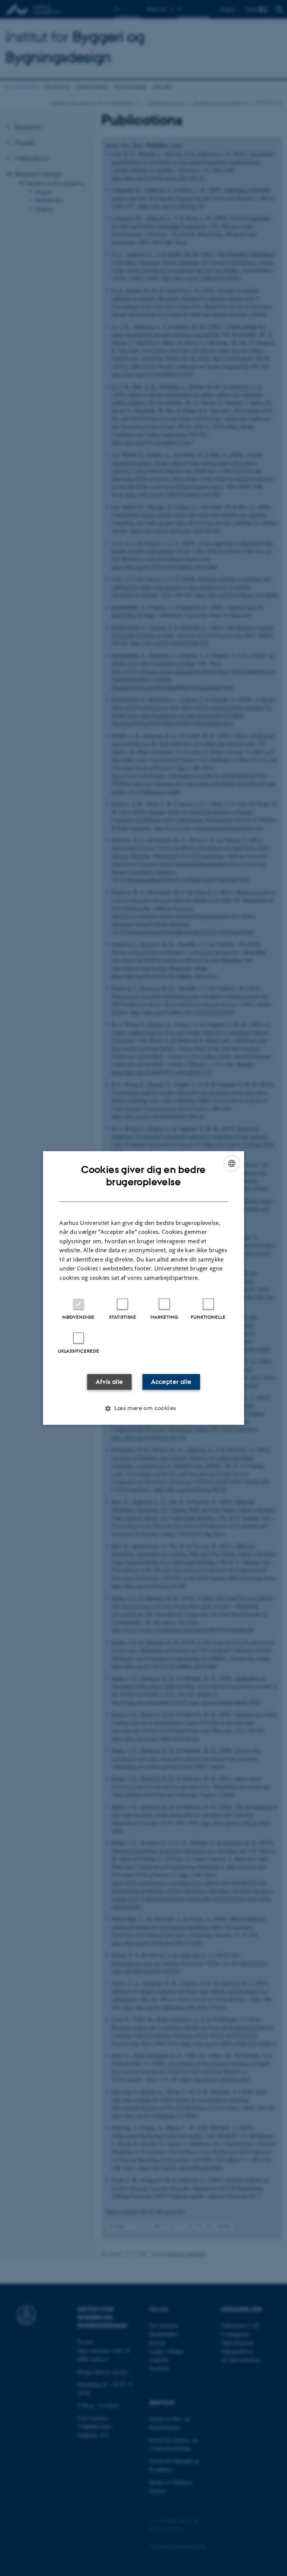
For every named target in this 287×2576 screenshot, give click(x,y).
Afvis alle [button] (109, 1382)
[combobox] (232, 1163)
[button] (143, 1409)
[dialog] (143, 1288)
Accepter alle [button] (171, 1382)
